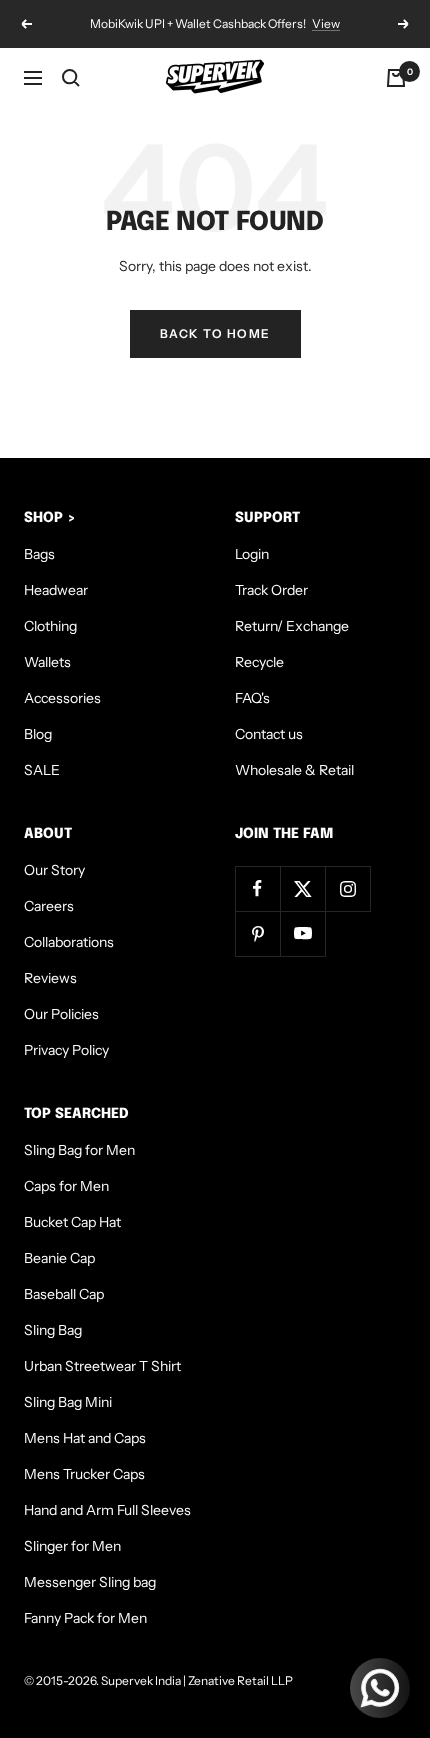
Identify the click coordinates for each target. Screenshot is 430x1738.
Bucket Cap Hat (72, 1222)
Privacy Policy (66, 1050)
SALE (42, 770)
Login (252, 554)
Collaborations (69, 942)
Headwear (56, 590)
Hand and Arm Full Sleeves (107, 1510)
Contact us (269, 734)
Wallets (47, 662)
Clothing (50, 626)
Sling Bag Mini (68, 1402)
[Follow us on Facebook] (257, 888)
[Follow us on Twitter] (302, 888)
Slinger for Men (72, 1546)
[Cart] (396, 78)
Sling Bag (53, 1330)
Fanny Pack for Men (85, 1618)
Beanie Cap (59, 1258)
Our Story (54, 870)
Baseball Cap (64, 1294)
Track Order (271, 590)
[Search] (71, 78)
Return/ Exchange (292, 626)
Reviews (50, 978)
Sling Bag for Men (79, 1150)
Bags (39, 554)
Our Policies (61, 1014)
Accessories (62, 698)
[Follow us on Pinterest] (257, 933)
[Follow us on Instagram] (347, 888)
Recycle (259, 662)
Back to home (215, 333)
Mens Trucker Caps (84, 1474)
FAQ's (252, 698)
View (326, 23)
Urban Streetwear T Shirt (102, 1366)
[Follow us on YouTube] (302, 933)
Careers (49, 906)
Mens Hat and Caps (85, 1438)
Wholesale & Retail (294, 770)
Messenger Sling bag (90, 1582)
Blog (38, 734)
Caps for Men (66, 1186)
